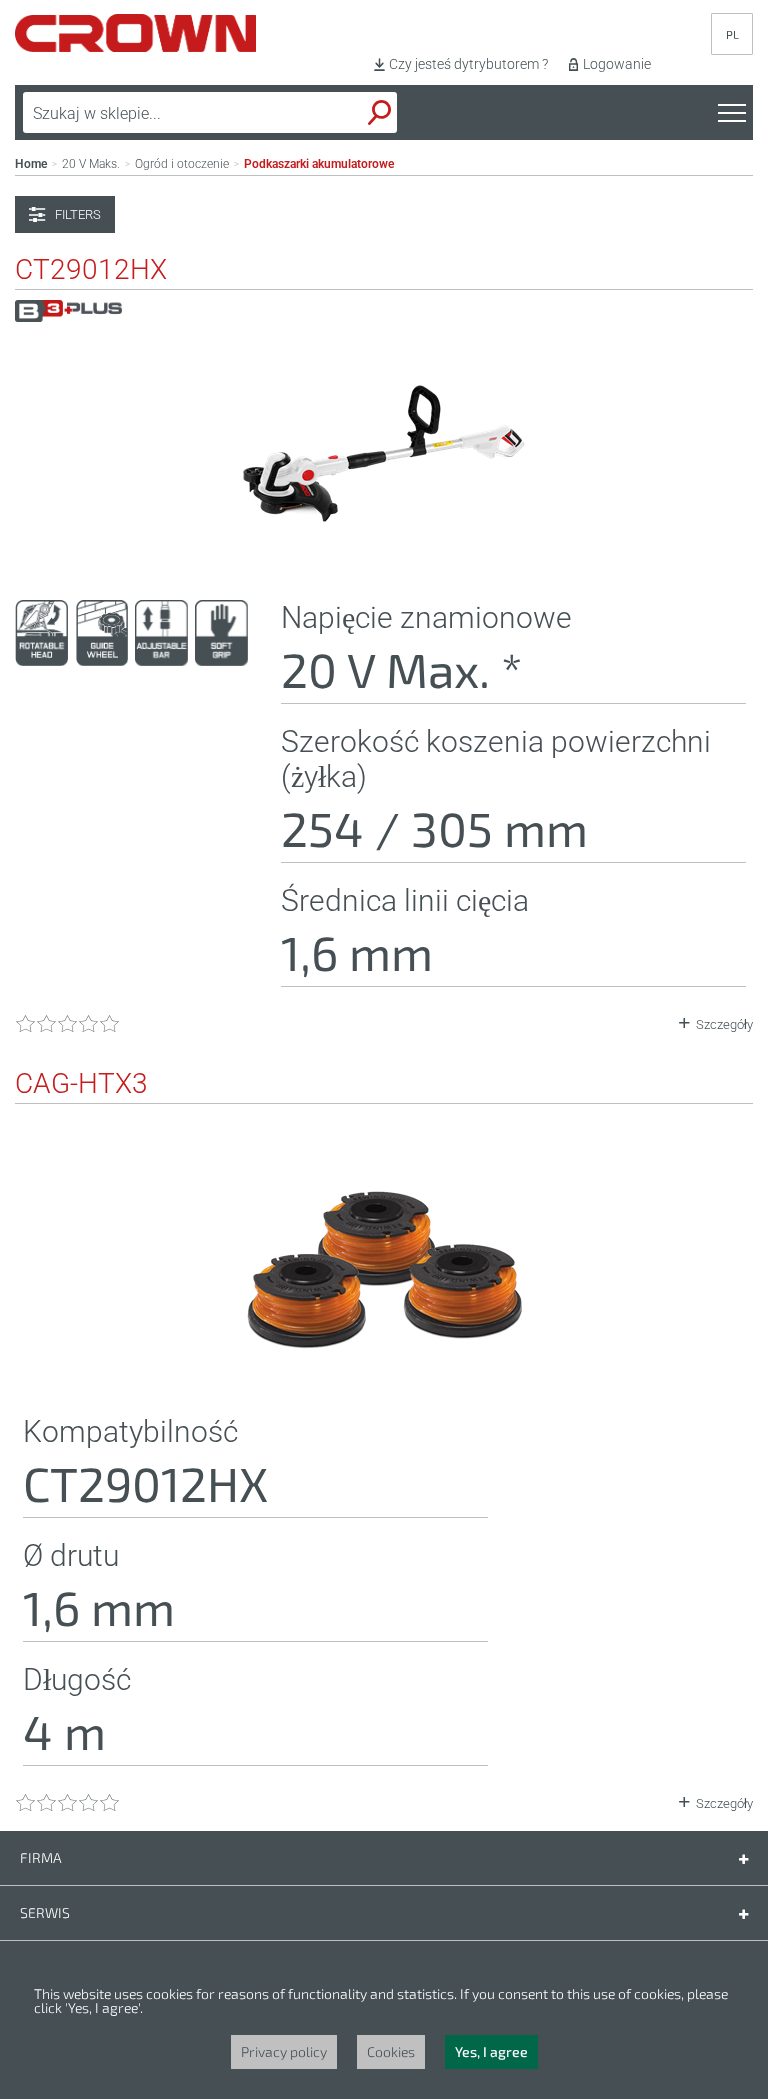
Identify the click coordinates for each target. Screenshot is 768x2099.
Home (31, 164)
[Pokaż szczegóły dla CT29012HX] (384, 559)
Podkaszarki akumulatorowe (319, 164)
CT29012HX (91, 270)
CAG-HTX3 (81, 1084)
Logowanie (617, 64)
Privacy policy (284, 2051)
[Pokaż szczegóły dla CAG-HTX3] (384, 1373)
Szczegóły (724, 1024)
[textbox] (163, 113)
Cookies (391, 2051)
